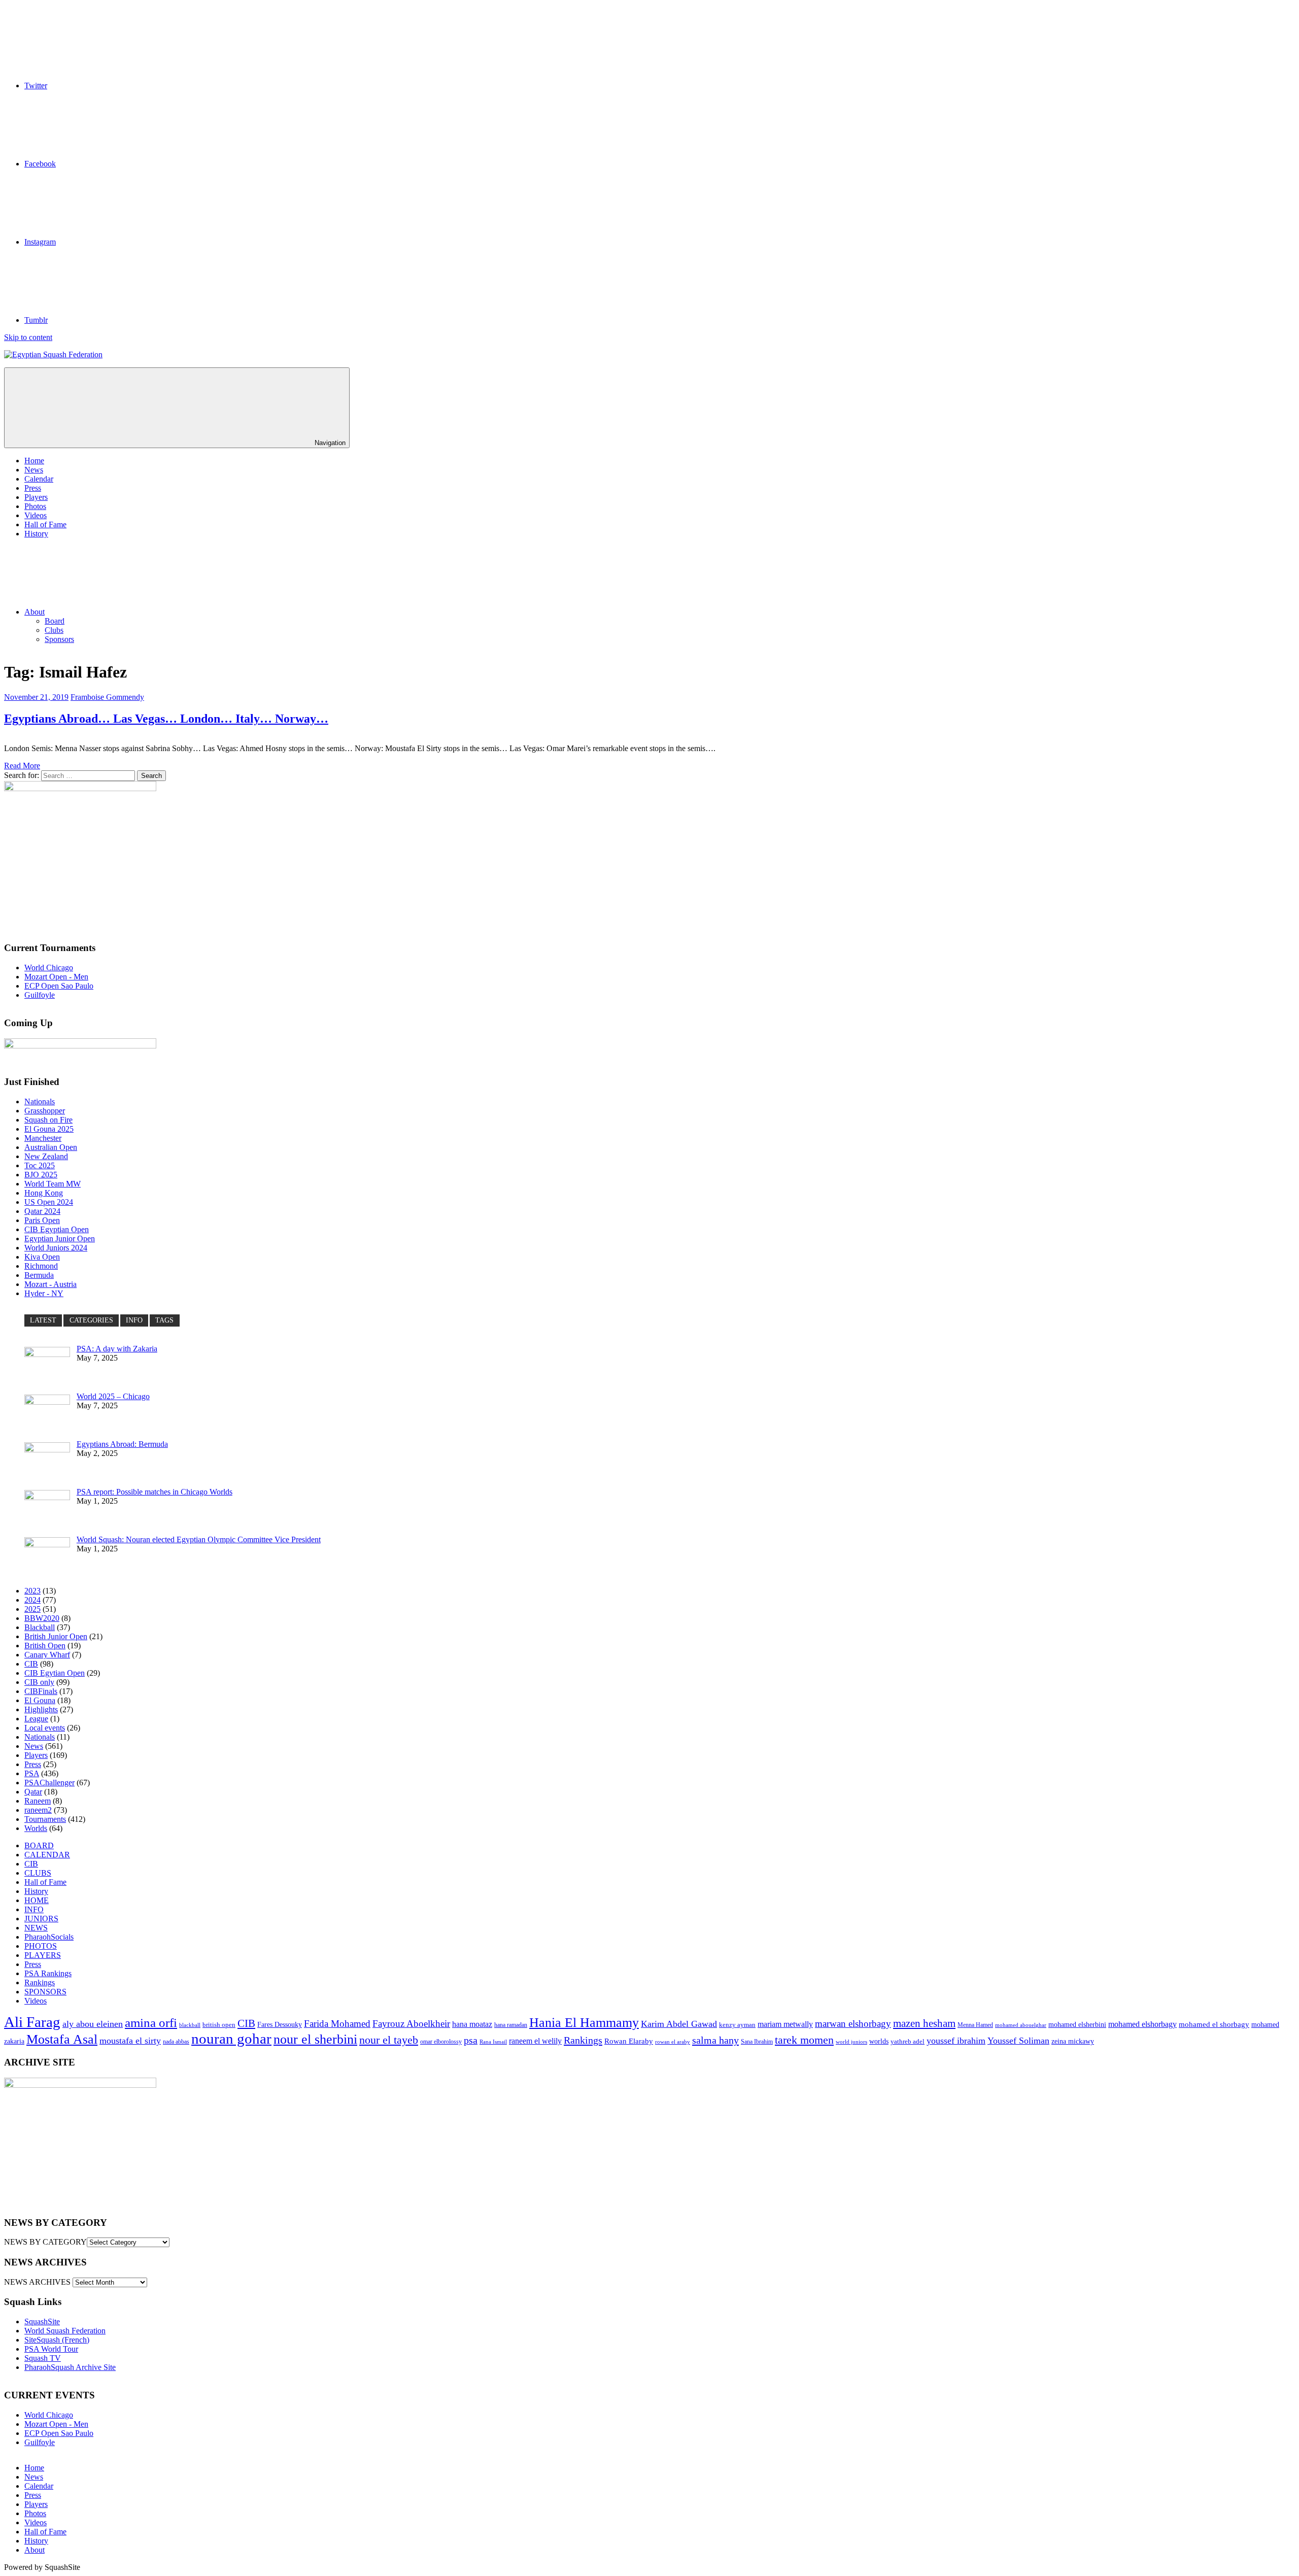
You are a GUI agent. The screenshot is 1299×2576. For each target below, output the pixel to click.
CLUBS (38, 1873)
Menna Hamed (975, 2025)
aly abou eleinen (93, 2024)
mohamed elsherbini (1077, 2025)
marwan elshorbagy (853, 2024)
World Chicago (49, 968)
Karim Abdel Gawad (679, 2024)
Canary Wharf (47, 1655)
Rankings (40, 1982)
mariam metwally (785, 2024)
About (35, 612)
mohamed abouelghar (1021, 2025)
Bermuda (39, 1275)
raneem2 (38, 1810)
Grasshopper (45, 1111)
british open (219, 2025)
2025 (32, 1609)
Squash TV (43, 2358)
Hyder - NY (44, 1293)
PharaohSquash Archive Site (70, 2367)
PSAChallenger (49, 1783)
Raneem (38, 1801)
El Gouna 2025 (49, 1129)
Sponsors (59, 639)
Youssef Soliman (1018, 2041)
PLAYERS (43, 1955)
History (36, 534)
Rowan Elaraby (629, 2041)
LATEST (43, 1320)
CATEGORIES (91, 1320)
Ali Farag (32, 2022)
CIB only (39, 1682)
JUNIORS (41, 1919)
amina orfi (151, 2023)
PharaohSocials (49, 1937)
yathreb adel (908, 2042)
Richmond (41, 1266)
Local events (45, 1728)
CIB (31, 1664)
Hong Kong (44, 1193)
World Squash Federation (65, 2331)
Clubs (54, 630)
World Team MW (53, 1184)
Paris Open (42, 1220)
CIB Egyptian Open (57, 1229)
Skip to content (28, 337)
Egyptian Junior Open (60, 1239)
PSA (32, 1773)
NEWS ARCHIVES (37, 2282)
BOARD (39, 1845)
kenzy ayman (737, 2025)
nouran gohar (231, 2039)
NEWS (36, 1928)
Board (55, 621)
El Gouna (40, 1700)
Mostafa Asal (62, 2039)
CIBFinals (41, 1691)
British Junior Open (56, 1636)
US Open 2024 (49, 1202)
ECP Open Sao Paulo (59, 986)
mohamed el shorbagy (1214, 2024)
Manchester (43, 1138)
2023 (32, 1591)
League (36, 1719)
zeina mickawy (1073, 2041)
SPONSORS (45, 1992)
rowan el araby (673, 2042)
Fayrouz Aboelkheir (411, 2024)
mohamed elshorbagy (1142, 2024)
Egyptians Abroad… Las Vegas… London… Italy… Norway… (166, 719)
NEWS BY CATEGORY (45, 2242)
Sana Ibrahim (757, 2042)
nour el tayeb (389, 2040)
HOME (37, 1900)
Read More (22, 766)
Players (36, 497)
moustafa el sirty (130, 2041)
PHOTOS (41, 1946)
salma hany (715, 2040)
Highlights (41, 1709)
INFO (134, 1320)
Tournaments (45, 1819)
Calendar (39, 479)
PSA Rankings (48, 1973)
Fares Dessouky (280, 2025)
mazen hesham (924, 2023)
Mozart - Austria (50, 1284)
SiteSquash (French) (57, 2340)
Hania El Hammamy (584, 2023)
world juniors (851, 2042)
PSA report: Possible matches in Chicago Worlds (155, 1492)
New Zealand (46, 1156)
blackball (190, 2025)
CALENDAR (47, 1855)
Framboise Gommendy (107, 697)
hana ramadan (511, 2025)
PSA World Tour (51, 2349)
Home (34, 461)
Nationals (40, 1101)
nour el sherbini (315, 2039)
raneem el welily (535, 2041)
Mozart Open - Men (56, 977)
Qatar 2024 (42, 1211)
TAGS (164, 1320)
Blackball (40, 1627)
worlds (879, 2041)
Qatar (33, 1792)
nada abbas (176, 2042)
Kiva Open (42, 1257)
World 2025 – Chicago (113, 1396)
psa (471, 2040)
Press (33, 488)
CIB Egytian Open (55, 1673)
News (34, 470)
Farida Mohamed (337, 2024)
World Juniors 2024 (56, 1248)
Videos (36, 515)
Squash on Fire (48, 1120)
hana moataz (472, 2024)
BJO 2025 (41, 1175)
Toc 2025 (40, 1165)
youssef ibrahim (956, 2041)
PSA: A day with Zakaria (117, 1349)
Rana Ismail (493, 2042)
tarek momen (804, 2040)
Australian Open (51, 1147)
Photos (35, 506)
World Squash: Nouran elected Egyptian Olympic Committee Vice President (199, 1539)
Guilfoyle (40, 995)
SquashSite (42, 2321)
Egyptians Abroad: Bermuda (122, 1444)
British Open (45, 1646)
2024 (32, 1600)
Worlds (36, 1828)
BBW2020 (42, 1618)
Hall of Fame (45, 524)
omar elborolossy (441, 2042)
